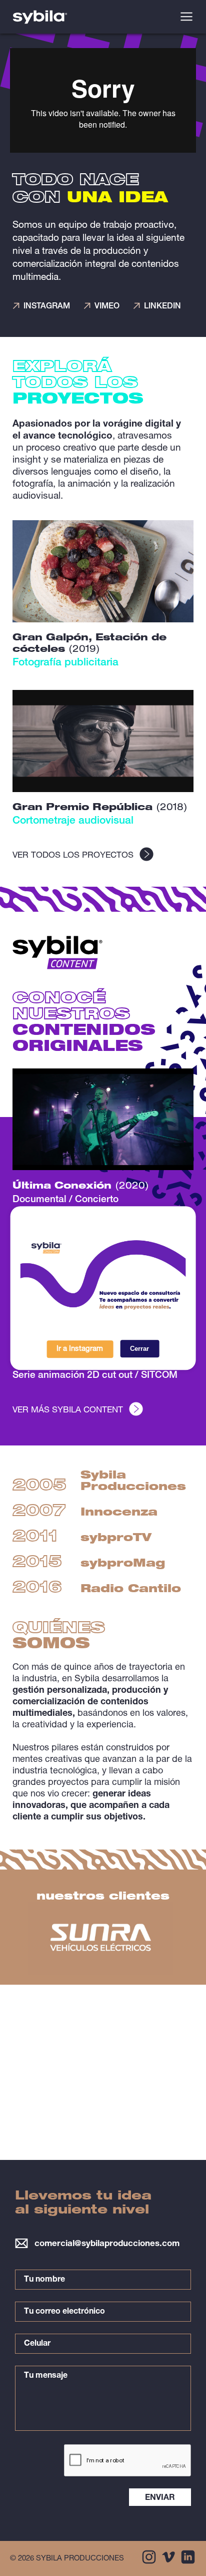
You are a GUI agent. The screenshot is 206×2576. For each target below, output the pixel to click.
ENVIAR (160, 2498)
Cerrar (139, 1349)
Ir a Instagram (80, 1349)
